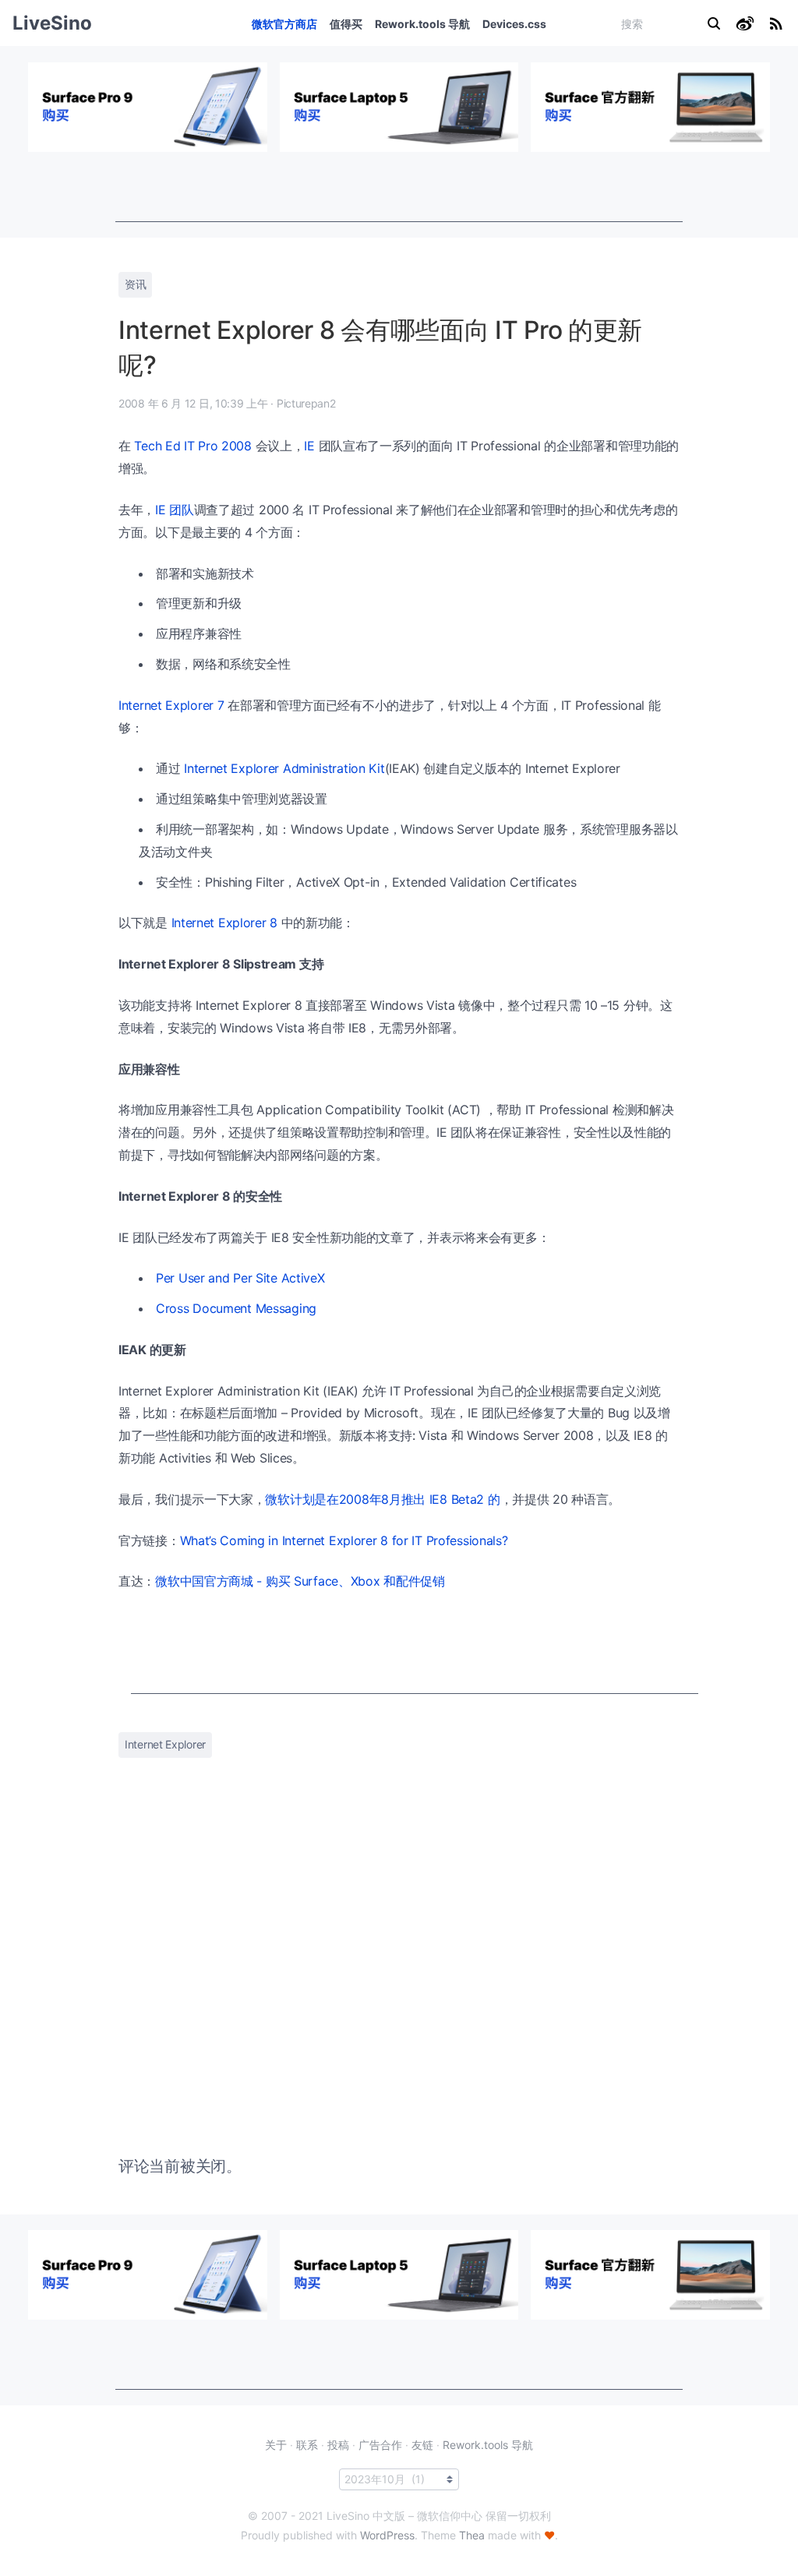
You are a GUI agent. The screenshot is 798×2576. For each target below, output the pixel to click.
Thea (472, 2535)
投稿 (338, 2445)
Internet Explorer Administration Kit (284, 768)
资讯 (135, 284)
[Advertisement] (399, 187)
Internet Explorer (165, 1744)
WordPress (387, 2535)
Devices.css (514, 24)
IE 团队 (175, 510)
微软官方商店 (284, 24)
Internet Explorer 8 (224, 923)
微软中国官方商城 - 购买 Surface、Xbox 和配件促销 (300, 1581)
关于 (276, 2445)
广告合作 (380, 2445)
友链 (422, 2445)
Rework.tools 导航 (422, 24)
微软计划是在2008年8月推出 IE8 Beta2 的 (382, 1499)
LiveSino (52, 23)
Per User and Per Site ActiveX (240, 1278)
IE (309, 446)
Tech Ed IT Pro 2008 (192, 446)
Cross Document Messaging (236, 1308)
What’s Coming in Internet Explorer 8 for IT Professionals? (344, 1540)
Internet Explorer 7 (171, 705)
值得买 (346, 24)
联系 (307, 2445)
